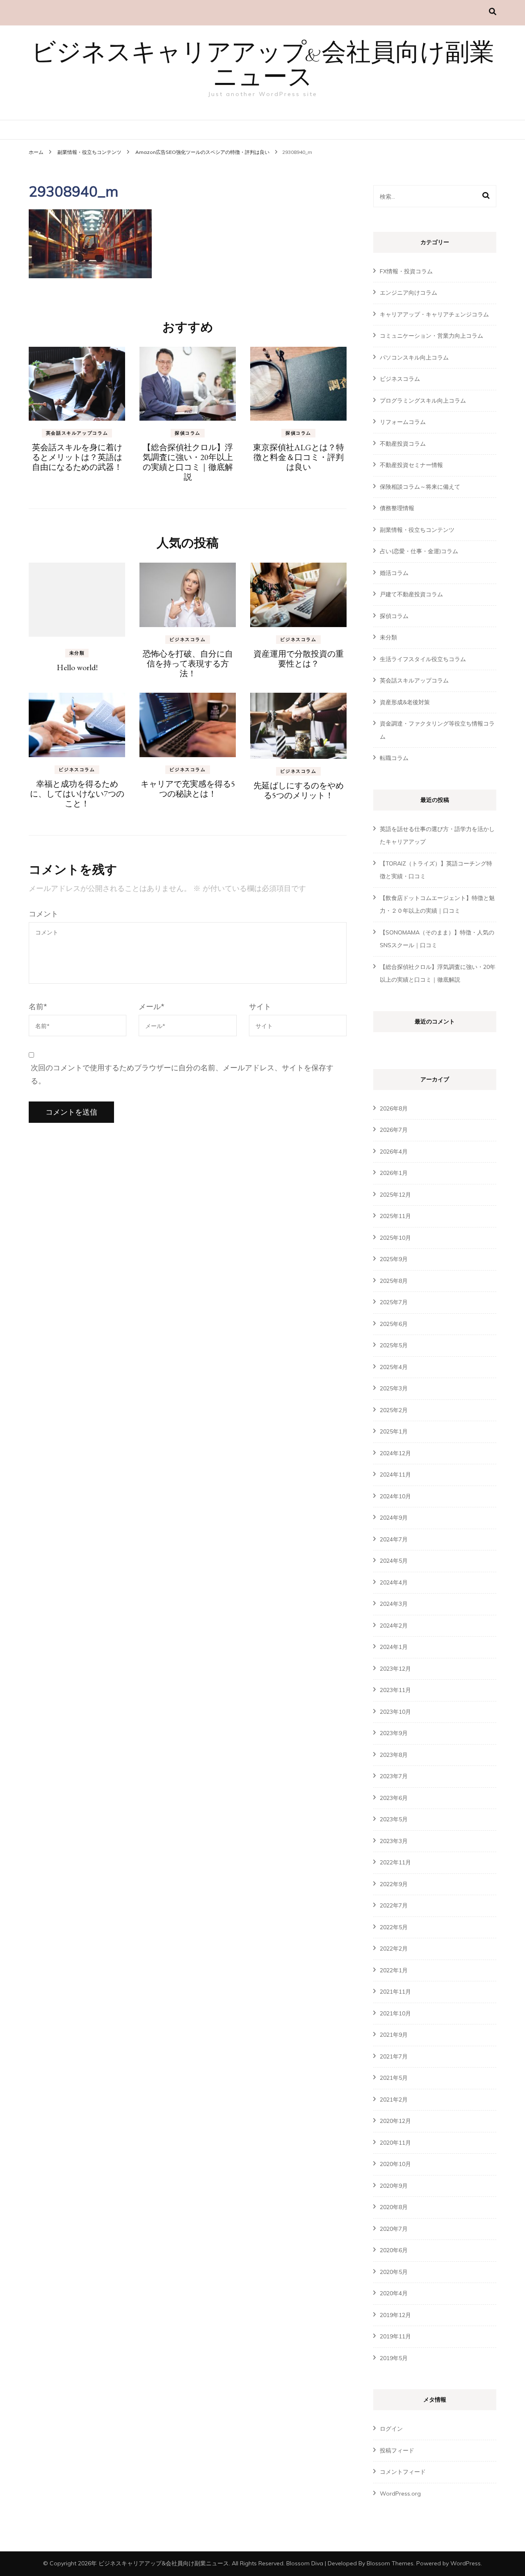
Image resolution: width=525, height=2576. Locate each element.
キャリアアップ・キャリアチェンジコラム (434, 314)
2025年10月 (395, 1238)
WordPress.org (400, 2494)
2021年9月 (394, 2035)
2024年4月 (394, 1582)
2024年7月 (394, 1539)
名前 (38, 1006)
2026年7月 (394, 1130)
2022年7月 (394, 1905)
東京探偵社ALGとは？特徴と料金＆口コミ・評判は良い (299, 457)
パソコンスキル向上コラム (414, 357)
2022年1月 (394, 1970)
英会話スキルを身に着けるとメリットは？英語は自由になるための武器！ (77, 457)
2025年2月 (394, 1410)
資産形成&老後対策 (405, 702)
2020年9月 (394, 2186)
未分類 (77, 653)
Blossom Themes (390, 2563)
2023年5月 (394, 1819)
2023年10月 (395, 1712)
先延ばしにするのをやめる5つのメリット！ (299, 790)
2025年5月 (394, 1345)
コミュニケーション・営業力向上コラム (431, 336)
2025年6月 (394, 1324)
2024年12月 (395, 1453)
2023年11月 (395, 1690)
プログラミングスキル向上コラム (423, 401)
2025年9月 (394, 1259)
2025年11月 (395, 1216)
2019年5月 (394, 2358)
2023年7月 (394, 1776)
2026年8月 (394, 1108)
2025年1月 (394, 1431)
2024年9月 (394, 1518)
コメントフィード (403, 2472)
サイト (260, 1006)
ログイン (391, 2429)
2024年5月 (394, 1561)
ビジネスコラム (188, 639)
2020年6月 (394, 2250)
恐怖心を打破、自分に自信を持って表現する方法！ (188, 664)
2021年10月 (395, 2013)
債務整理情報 (397, 508)
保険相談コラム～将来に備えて (420, 487)
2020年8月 (394, 2207)
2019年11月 (395, 2336)
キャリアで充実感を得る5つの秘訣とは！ (188, 789)
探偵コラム (188, 433)
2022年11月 (395, 1862)
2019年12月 (395, 2315)
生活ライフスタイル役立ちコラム (423, 659)
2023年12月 (395, 1669)
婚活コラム (394, 573)
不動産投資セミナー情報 (411, 465)
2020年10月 (395, 2164)
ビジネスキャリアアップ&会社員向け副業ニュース (263, 66)
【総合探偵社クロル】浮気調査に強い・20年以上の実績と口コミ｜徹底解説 (188, 462)
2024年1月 (394, 1647)
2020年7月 (394, 2229)
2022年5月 (394, 1927)
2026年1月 (394, 1173)
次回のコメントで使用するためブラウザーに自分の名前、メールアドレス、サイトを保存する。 (182, 1074)
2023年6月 (394, 1798)
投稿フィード (397, 2450)
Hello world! (77, 667)
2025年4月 (394, 1367)
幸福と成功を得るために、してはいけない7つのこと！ (77, 794)
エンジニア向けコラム (409, 293)
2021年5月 (394, 2078)
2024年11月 (395, 1475)
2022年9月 (394, 1884)
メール (152, 1006)
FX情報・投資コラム (406, 271)
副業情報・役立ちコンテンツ (89, 152)
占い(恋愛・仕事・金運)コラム (419, 551)
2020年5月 (394, 2272)
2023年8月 (394, 1755)
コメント (43, 914)
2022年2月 (394, 1949)
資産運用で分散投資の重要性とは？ (299, 659)
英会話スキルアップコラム (77, 433)
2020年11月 (395, 2143)
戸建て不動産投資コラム (411, 594)
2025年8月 (394, 1281)
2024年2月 (394, 1626)
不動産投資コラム (403, 444)
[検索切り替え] (493, 12)
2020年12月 (395, 2121)
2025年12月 (395, 1195)
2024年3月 (394, 1604)
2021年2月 (394, 2100)
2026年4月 (394, 1152)
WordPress (466, 2563)
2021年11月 (395, 1992)
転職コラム (394, 758)
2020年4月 (394, 2293)
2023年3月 (394, 1841)
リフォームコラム (403, 422)
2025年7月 (394, 1302)
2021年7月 (394, 2056)
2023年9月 (394, 1733)
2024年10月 (395, 1496)
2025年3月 (394, 1388)
